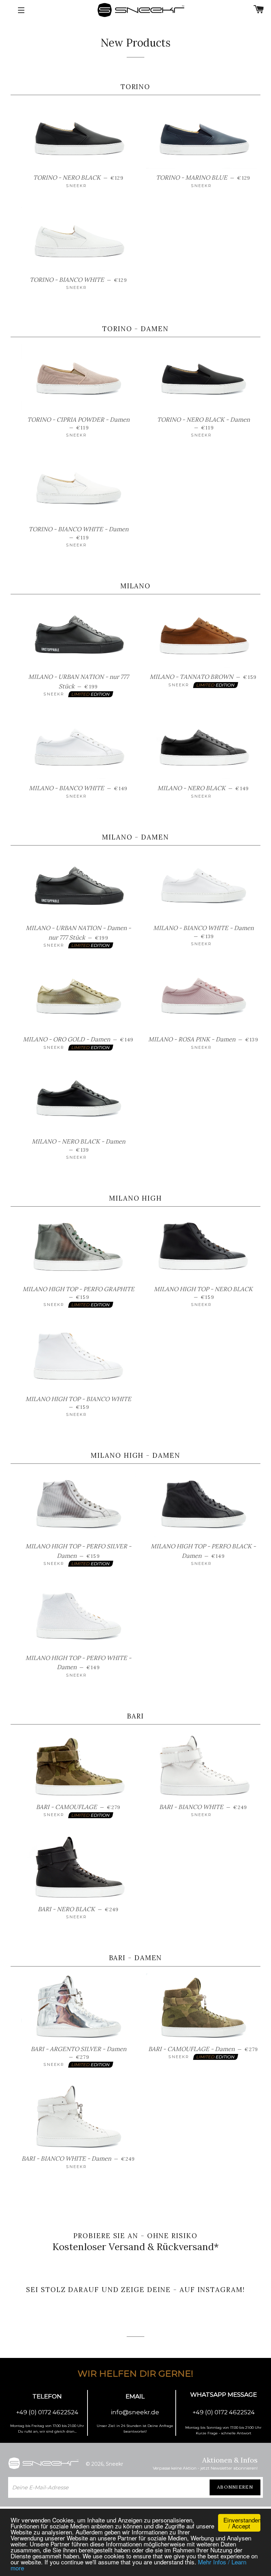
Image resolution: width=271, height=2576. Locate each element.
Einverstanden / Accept (242, 2523)
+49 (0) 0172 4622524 (47, 2412)
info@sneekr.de (135, 2412)
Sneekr (115, 2464)
